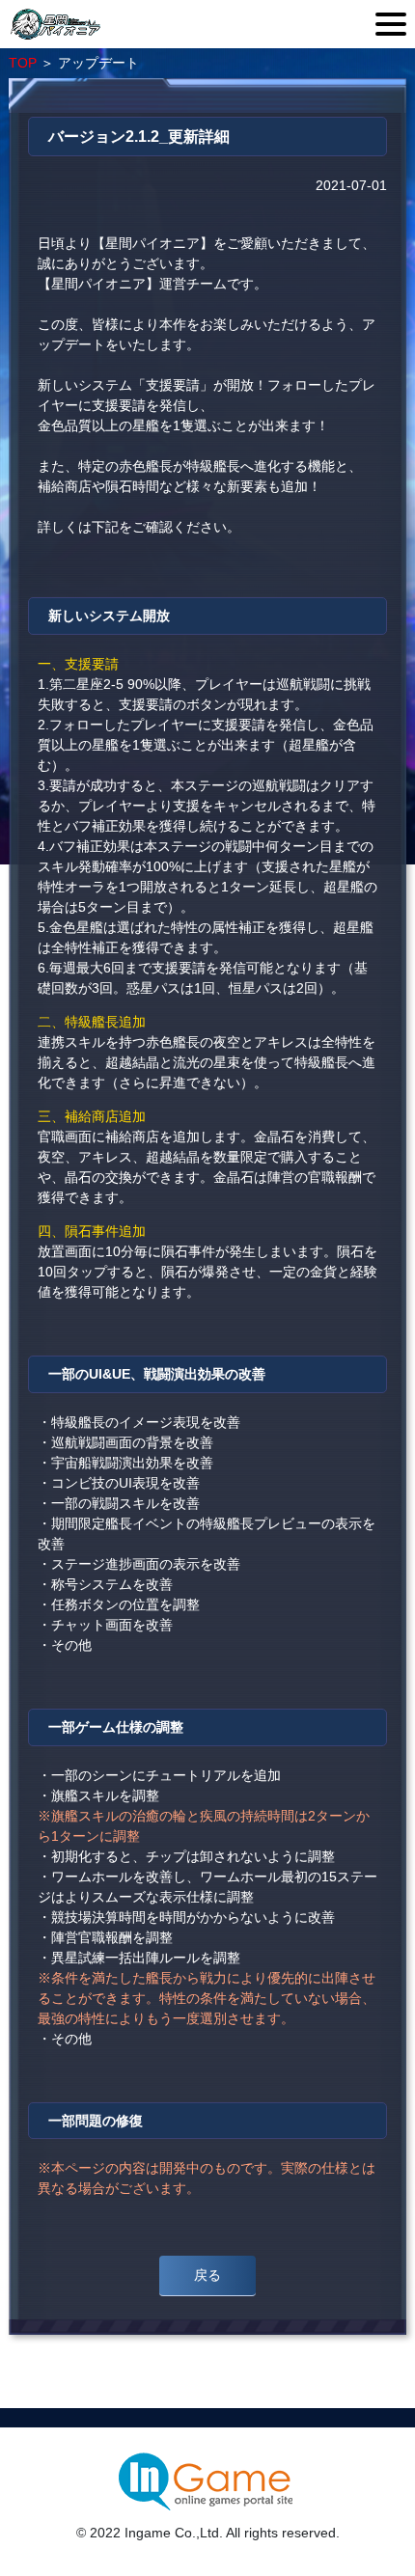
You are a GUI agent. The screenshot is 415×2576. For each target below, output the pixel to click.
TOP (23, 63)
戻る (207, 2275)
